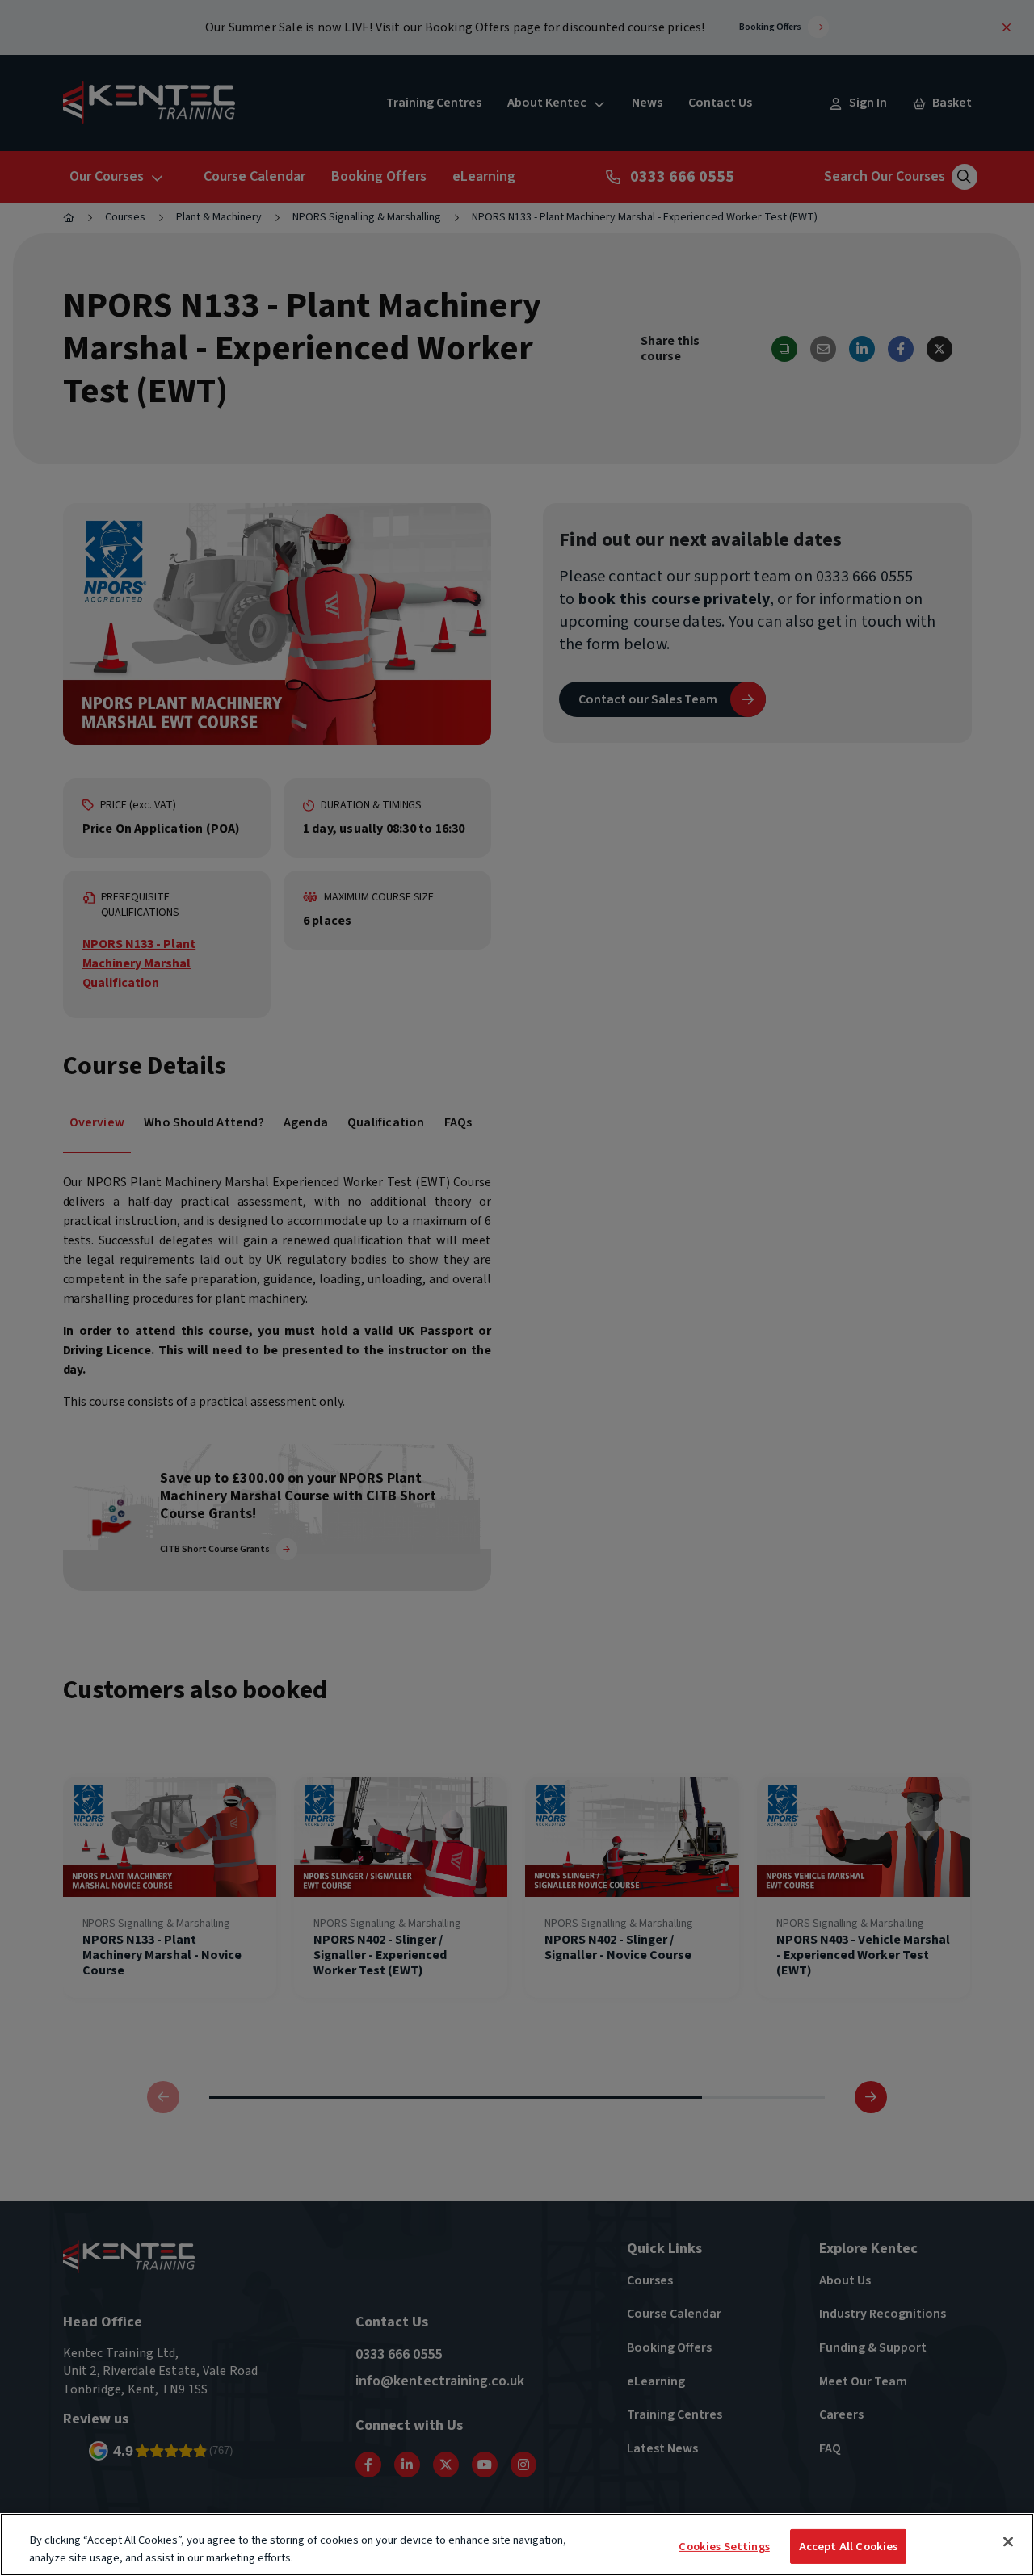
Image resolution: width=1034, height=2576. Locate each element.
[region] (517, 2545)
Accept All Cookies (849, 2547)
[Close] (1008, 2542)
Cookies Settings (724, 2547)
